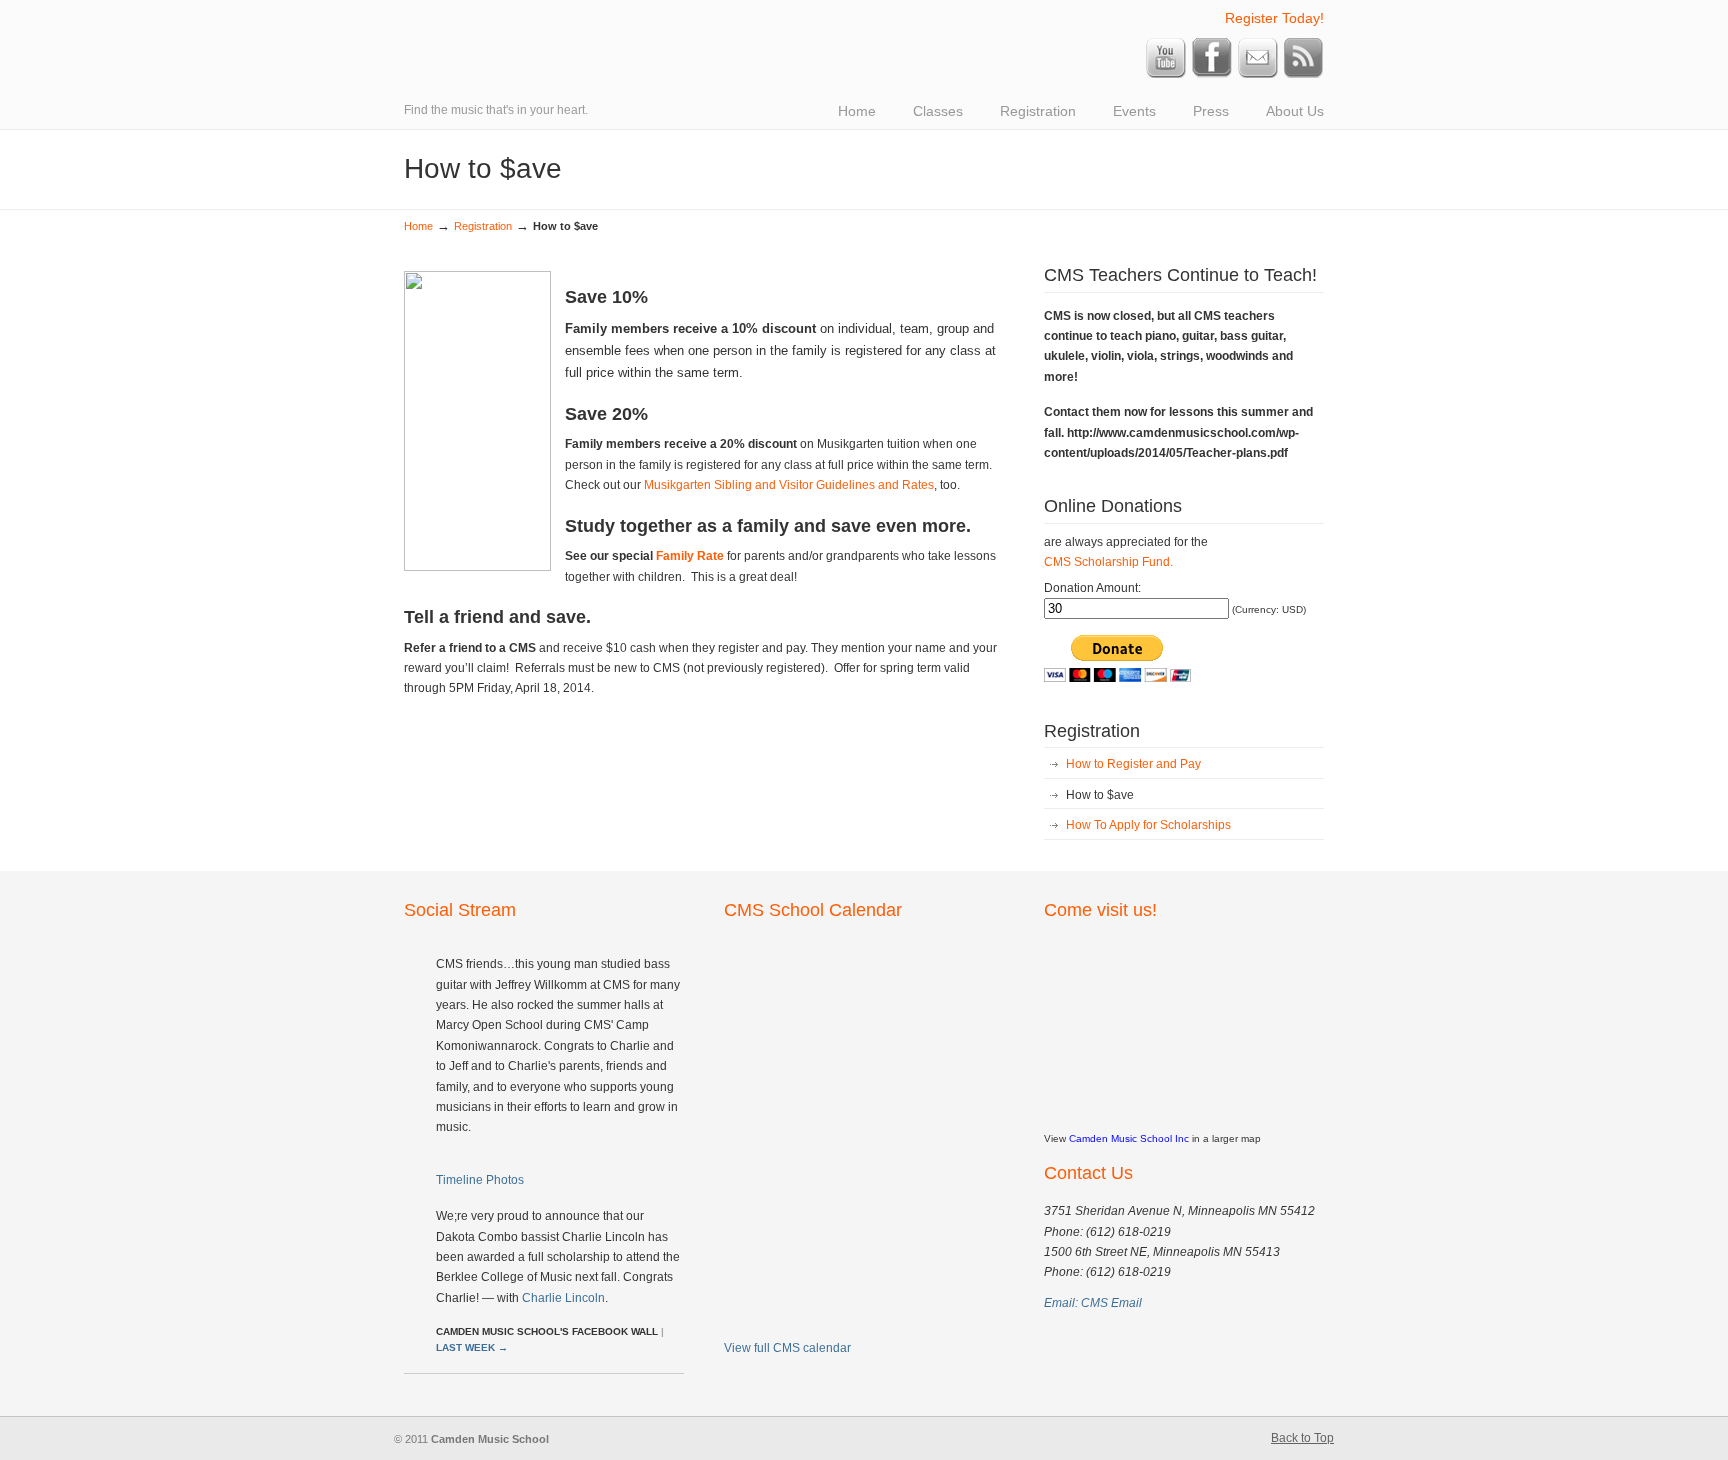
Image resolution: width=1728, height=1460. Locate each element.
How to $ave (1100, 795)
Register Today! (1274, 18)
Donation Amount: (1092, 588)
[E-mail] (1258, 74)
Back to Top (1302, 1438)
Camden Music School (684, 16)
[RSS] (1304, 74)
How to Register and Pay (1133, 764)
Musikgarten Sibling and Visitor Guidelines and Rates (789, 485)
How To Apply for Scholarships (1148, 825)
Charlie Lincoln (563, 1298)
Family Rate (690, 556)
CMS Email (1111, 1303)
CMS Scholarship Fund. (1108, 562)
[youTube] (1166, 74)
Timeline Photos (480, 1180)
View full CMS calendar (787, 1348)
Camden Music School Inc (1129, 1138)
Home (418, 226)
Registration (483, 226)
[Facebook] (1212, 74)
